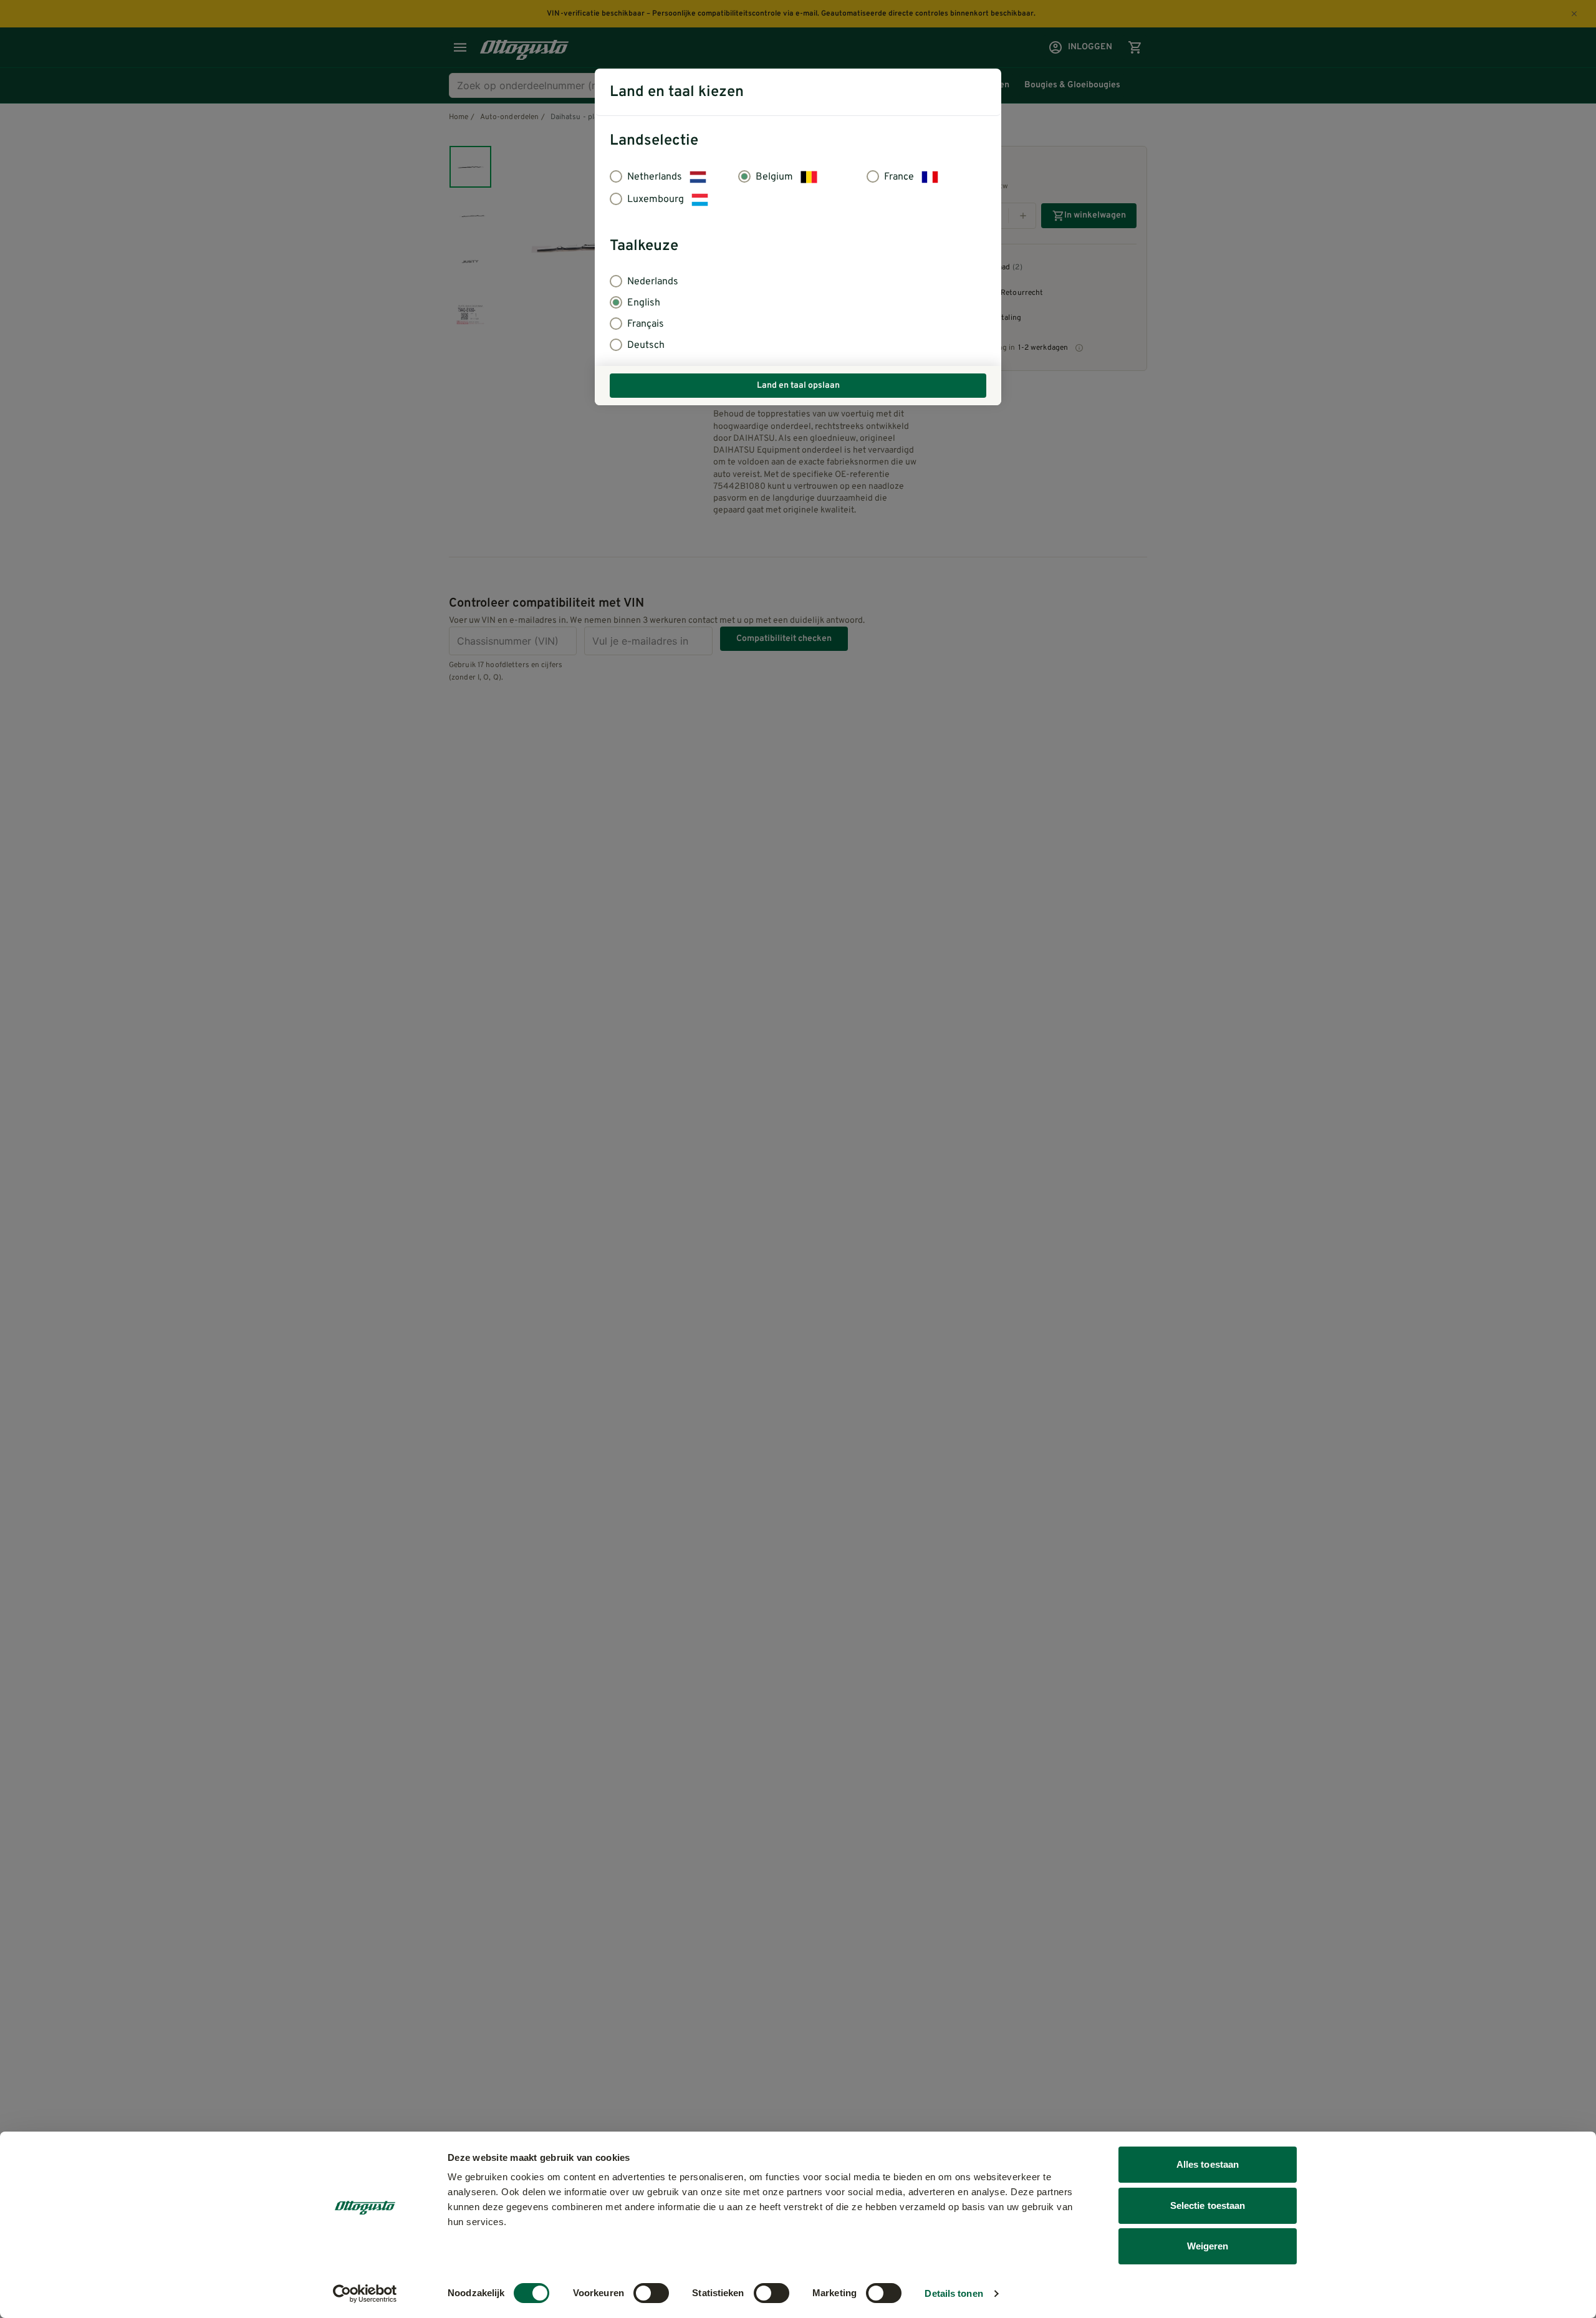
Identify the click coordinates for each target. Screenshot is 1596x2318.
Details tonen (954, 2293)
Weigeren (1208, 2246)
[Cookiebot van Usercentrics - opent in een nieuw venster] (365, 2294)
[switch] (651, 2293)
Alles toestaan (1208, 2164)
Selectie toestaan (1208, 2205)
